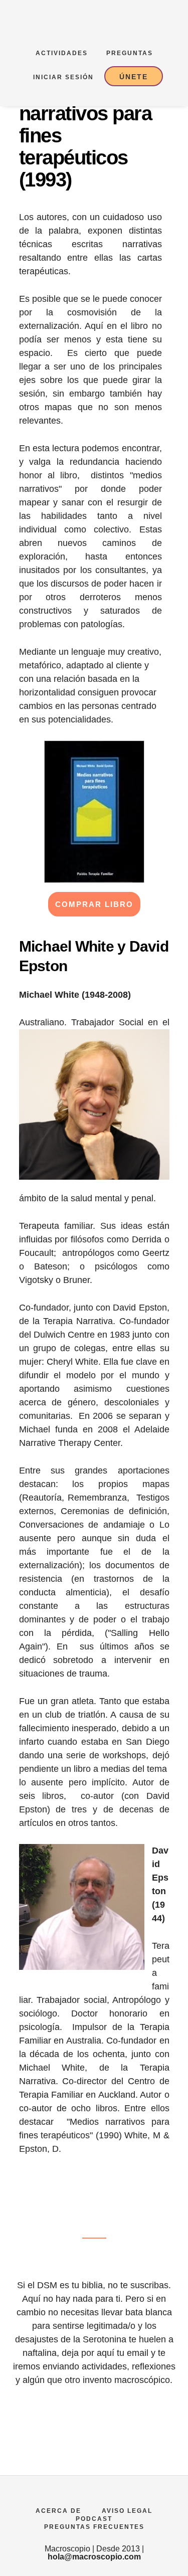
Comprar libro (94, 904)
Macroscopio (137, 23)
